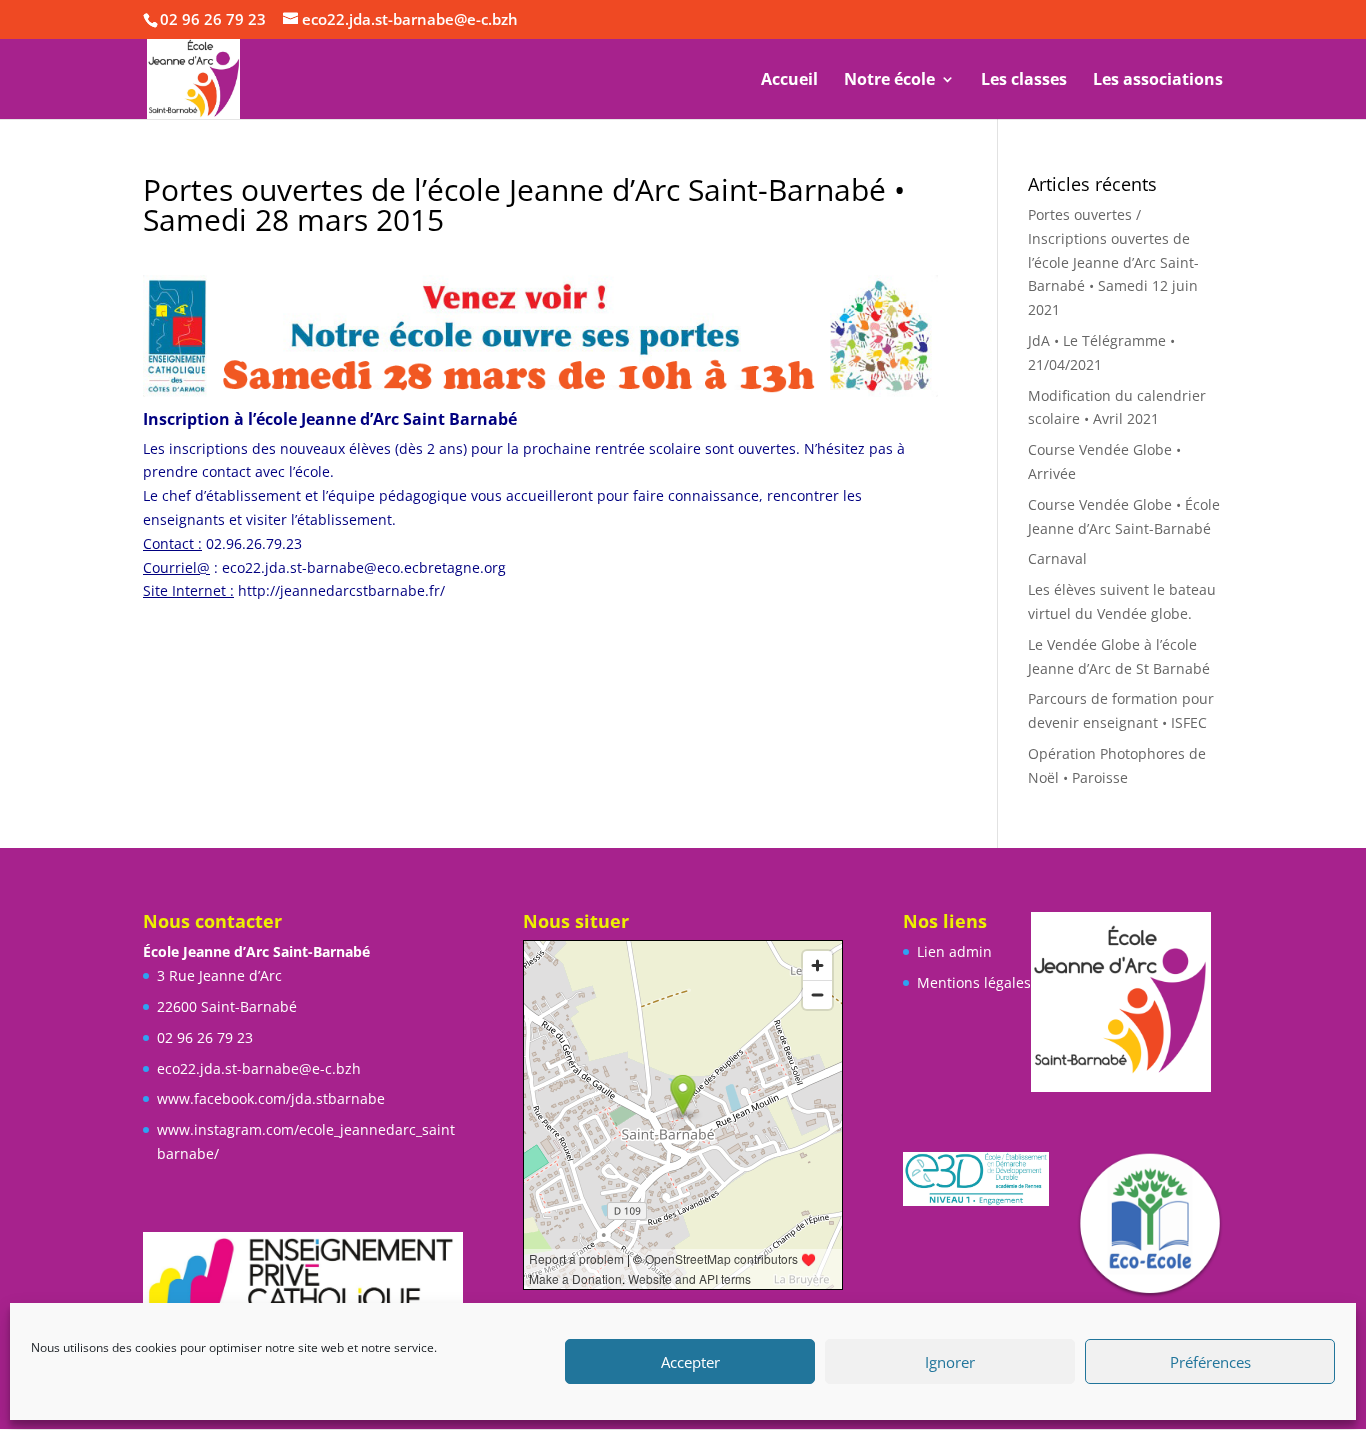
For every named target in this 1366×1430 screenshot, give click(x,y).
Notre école (889, 81)
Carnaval (1057, 558)
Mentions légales (974, 982)
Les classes (1024, 81)
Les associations (1158, 81)
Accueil (789, 81)
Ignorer (950, 1362)
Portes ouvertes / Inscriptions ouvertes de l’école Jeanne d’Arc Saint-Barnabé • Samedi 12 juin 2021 (1113, 262)
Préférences (1210, 1362)
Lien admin (954, 951)
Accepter (690, 1362)
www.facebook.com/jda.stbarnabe (271, 1098)
